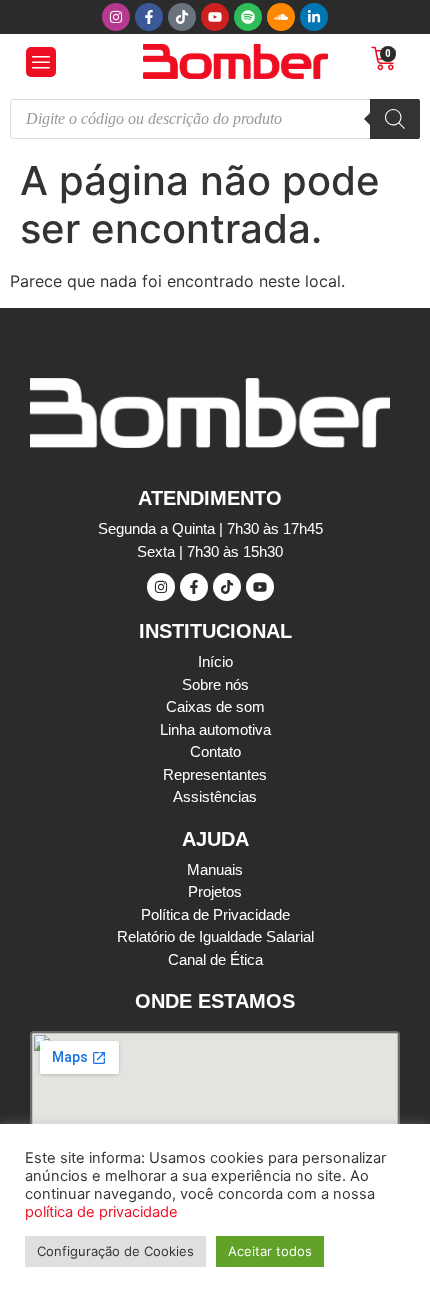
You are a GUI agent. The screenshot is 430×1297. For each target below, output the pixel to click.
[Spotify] (248, 17)
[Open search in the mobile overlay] (215, 119)
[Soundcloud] (281, 17)
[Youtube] (215, 17)
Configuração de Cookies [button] (115, 1251)
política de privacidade (101, 1212)
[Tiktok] (182, 17)
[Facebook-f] (149, 17)
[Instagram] (116, 17)
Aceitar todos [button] (270, 1251)
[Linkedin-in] (314, 17)
